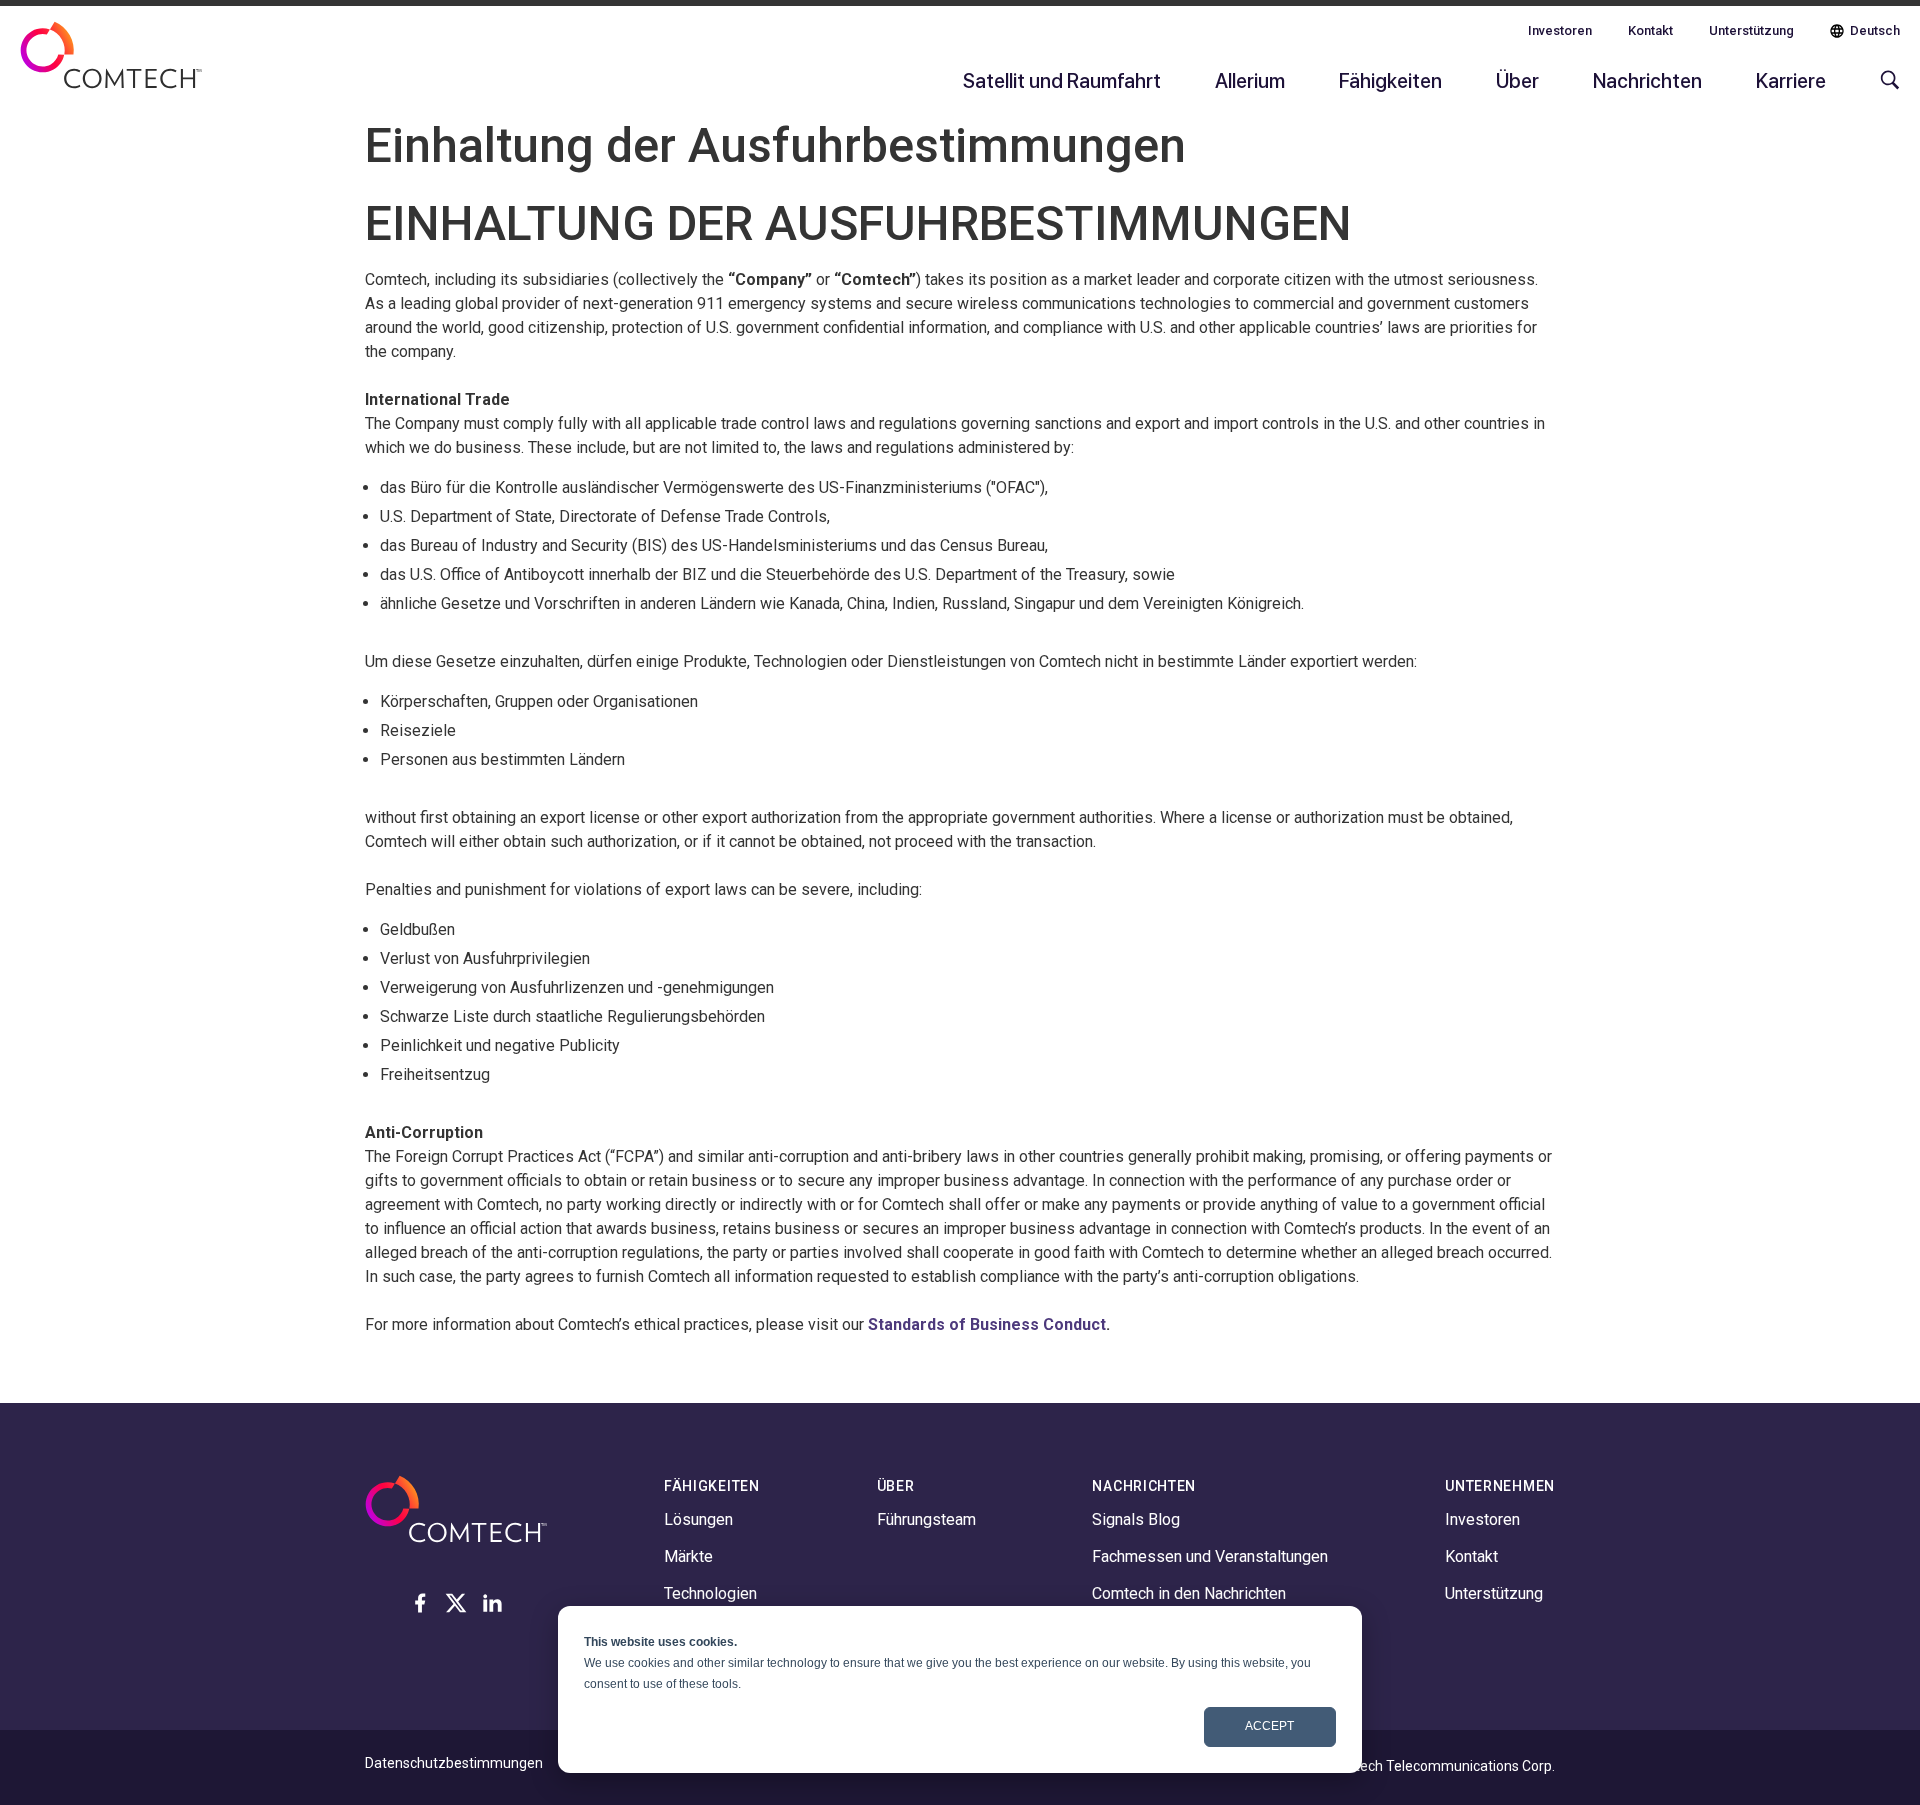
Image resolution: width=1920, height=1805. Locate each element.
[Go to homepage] (111, 68)
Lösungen (698, 1519)
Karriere (1791, 80)
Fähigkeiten (1390, 80)
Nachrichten (1647, 80)
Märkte (688, 1556)
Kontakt (1650, 30)
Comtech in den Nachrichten (1189, 1593)
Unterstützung (1751, 30)
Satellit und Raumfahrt (1062, 80)
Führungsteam (926, 1519)
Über (1517, 80)
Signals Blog (1136, 1519)
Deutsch (1875, 30)
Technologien (710, 1593)
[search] (1885, 90)
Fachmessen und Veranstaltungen (1210, 1556)
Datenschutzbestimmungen (454, 1763)
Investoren (1560, 30)
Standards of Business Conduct (987, 1324)
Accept (1269, 1726)
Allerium (1250, 80)
